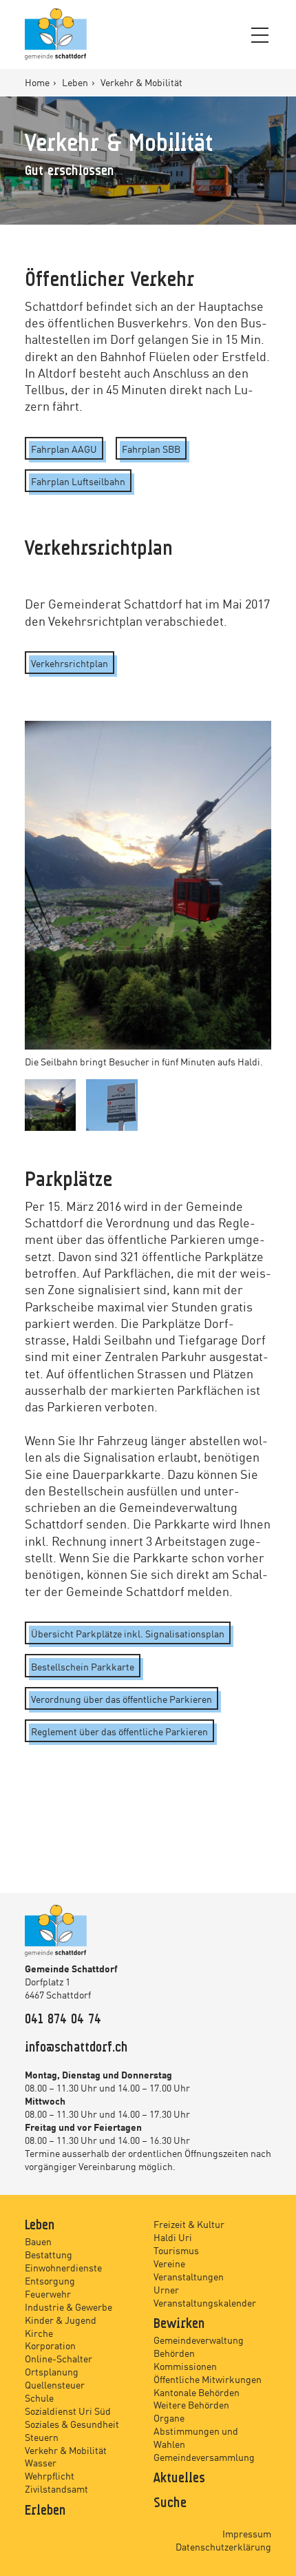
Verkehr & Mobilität (66, 2450)
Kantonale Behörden (197, 2392)
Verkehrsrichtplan (70, 663)
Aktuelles (179, 2479)
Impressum (247, 2533)
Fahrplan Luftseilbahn (78, 481)
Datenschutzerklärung (223, 2546)
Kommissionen (185, 2366)
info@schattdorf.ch (76, 2048)
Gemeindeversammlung (204, 2457)
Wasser (41, 2462)
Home (38, 82)
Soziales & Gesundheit (72, 2424)
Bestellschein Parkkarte (83, 1666)
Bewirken (179, 2324)
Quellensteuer (55, 2384)
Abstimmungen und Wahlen (196, 2437)
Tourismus (176, 2250)
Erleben (45, 2511)
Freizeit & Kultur (189, 2224)
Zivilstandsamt (56, 2488)
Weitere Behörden (191, 2404)
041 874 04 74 (63, 2020)
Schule (39, 2398)
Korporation (50, 2345)
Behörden (174, 2353)
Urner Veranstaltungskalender (205, 2296)
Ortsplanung (52, 2371)
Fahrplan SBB (151, 449)
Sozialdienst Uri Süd (68, 2411)
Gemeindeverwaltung (199, 2340)
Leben (76, 82)
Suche (170, 2504)
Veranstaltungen (189, 2276)
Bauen (38, 2241)
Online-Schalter (59, 2358)
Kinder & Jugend (61, 2320)
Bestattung (49, 2254)
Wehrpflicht (50, 2475)
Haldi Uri (173, 2237)
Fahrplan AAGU (64, 449)
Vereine (169, 2263)
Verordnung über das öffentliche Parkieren (121, 1699)
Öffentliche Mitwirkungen (208, 2379)
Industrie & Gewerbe (68, 2307)
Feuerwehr (48, 2293)
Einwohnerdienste (63, 2267)
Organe (169, 2417)
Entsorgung (50, 2280)
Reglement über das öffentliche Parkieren (119, 1731)
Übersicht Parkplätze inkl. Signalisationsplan (128, 1633)
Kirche (39, 2333)
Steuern (42, 2437)
